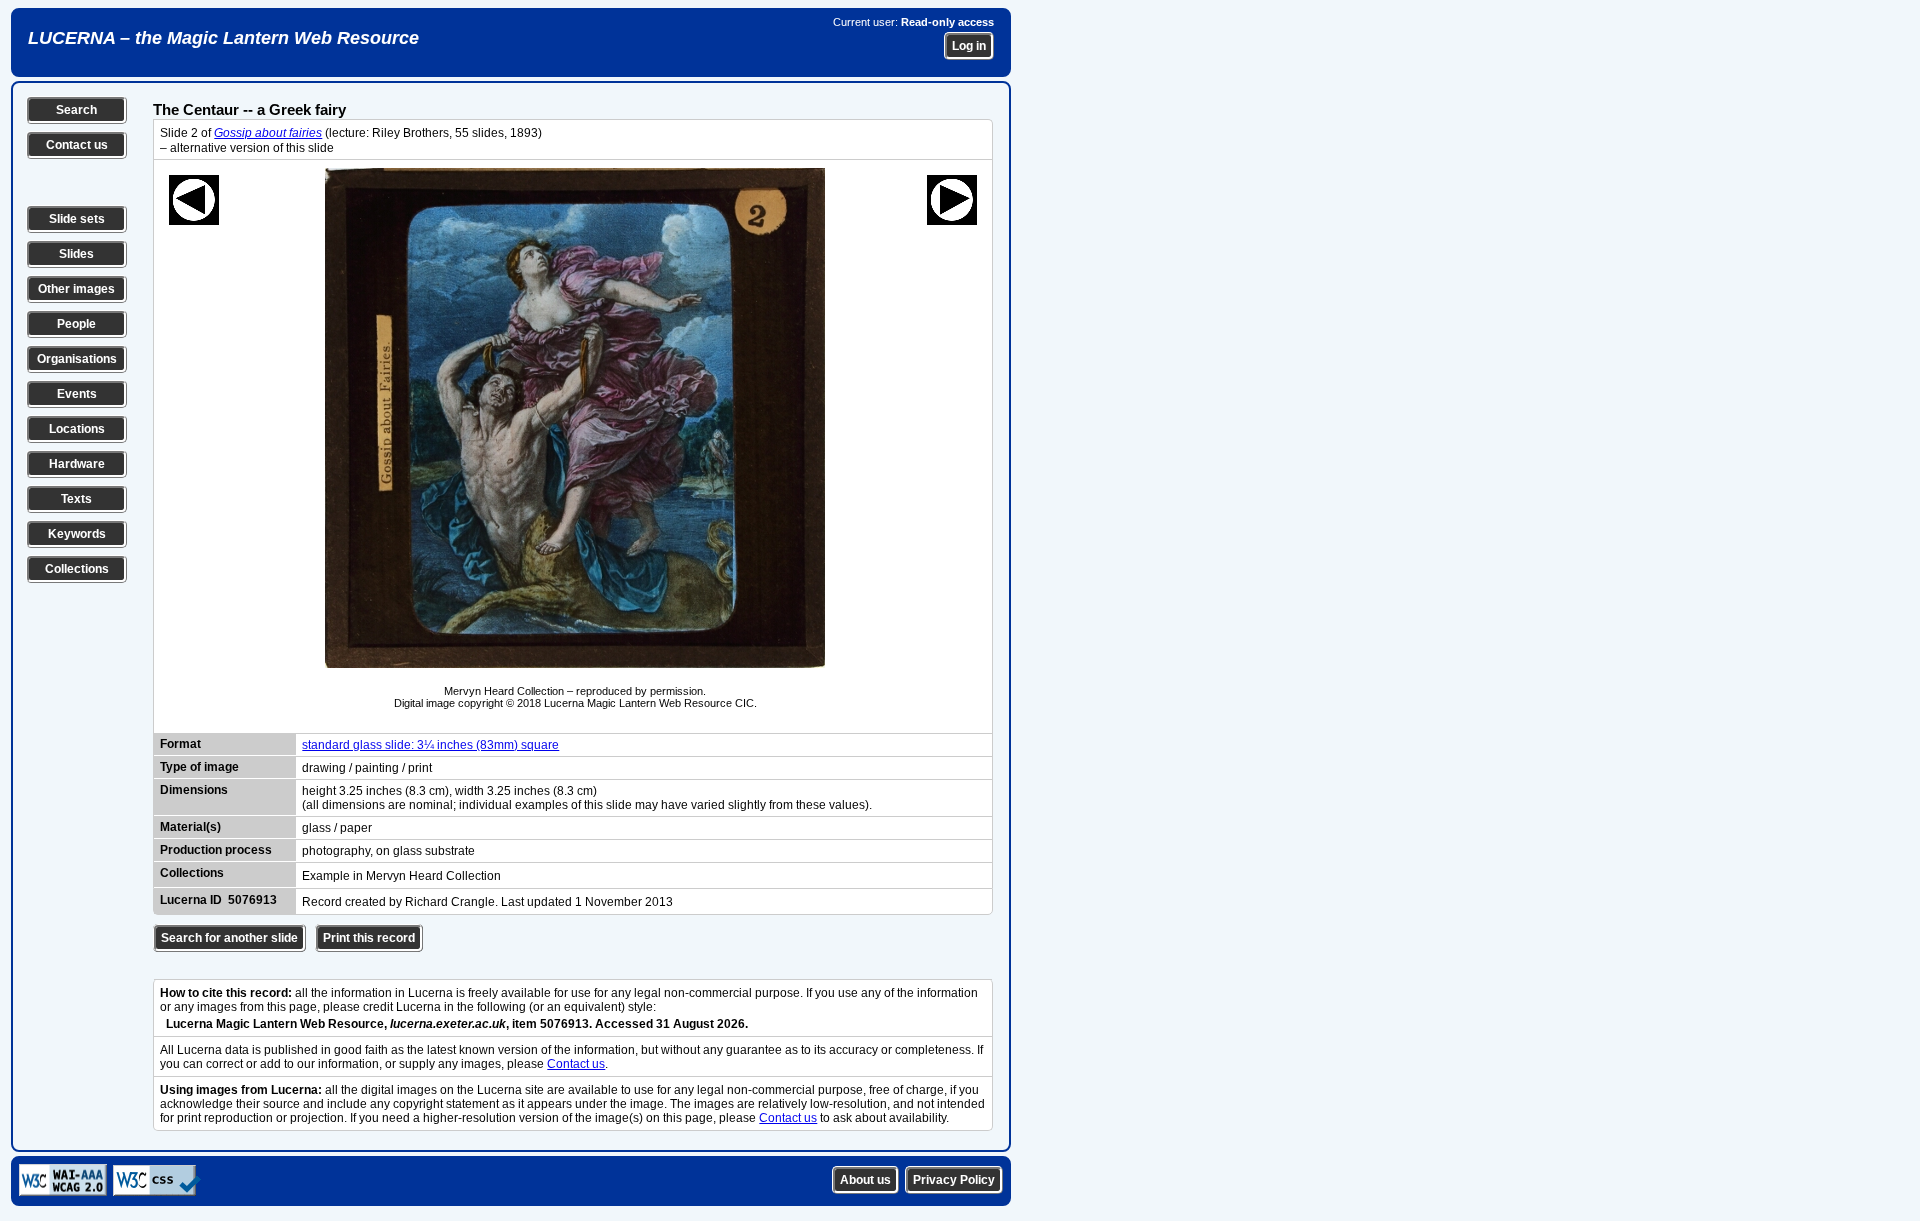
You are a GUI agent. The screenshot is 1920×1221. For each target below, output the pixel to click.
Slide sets (77, 219)
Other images (76, 289)
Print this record (369, 938)
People (76, 324)
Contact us (77, 145)
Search (76, 110)
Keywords (77, 534)
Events (77, 394)
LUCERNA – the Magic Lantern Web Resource (223, 38)
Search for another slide (229, 938)
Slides (76, 254)
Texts (76, 499)
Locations (77, 429)
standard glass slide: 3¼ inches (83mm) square (430, 745)
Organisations (77, 359)
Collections (77, 569)
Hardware (77, 464)
